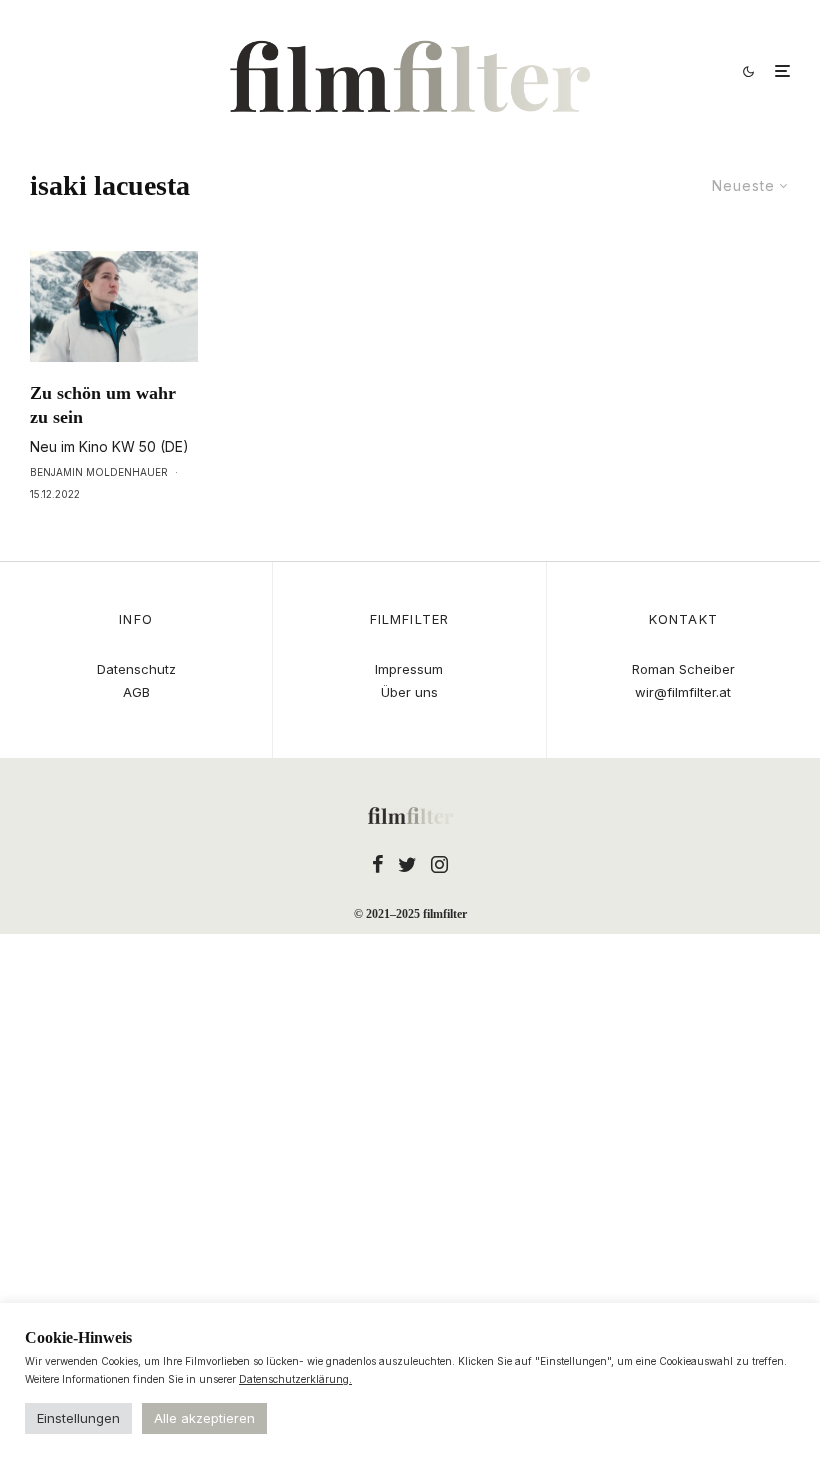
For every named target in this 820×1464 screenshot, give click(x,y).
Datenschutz (136, 669)
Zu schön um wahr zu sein (103, 405)
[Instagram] (439, 864)
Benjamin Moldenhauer (99, 472)
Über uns (409, 692)
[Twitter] (407, 864)
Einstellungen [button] (78, 1418)
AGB (136, 692)
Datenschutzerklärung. (295, 1379)
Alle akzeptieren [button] (204, 1418)
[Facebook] (378, 864)
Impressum (409, 669)
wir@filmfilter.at (683, 692)
